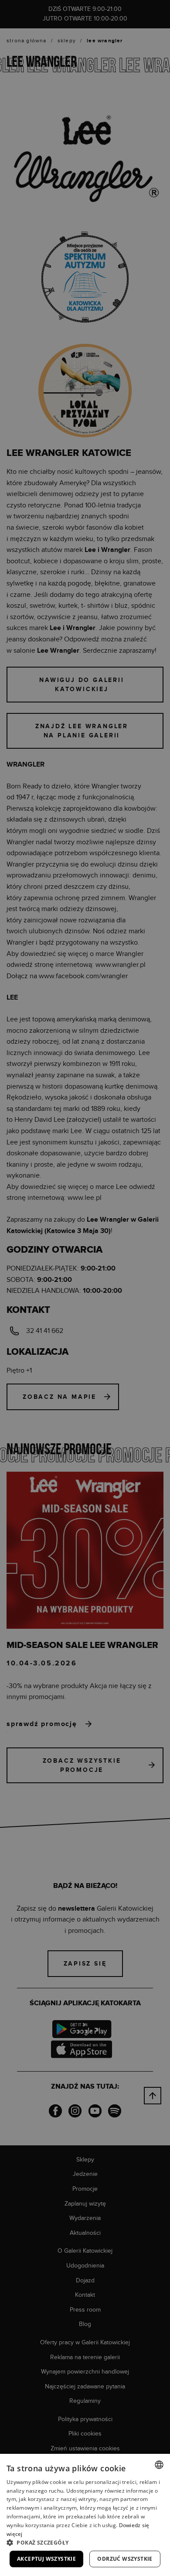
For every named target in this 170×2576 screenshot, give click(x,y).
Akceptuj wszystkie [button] (46, 2559)
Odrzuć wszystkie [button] (125, 2559)
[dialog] (85, 1288)
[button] (85, 2542)
